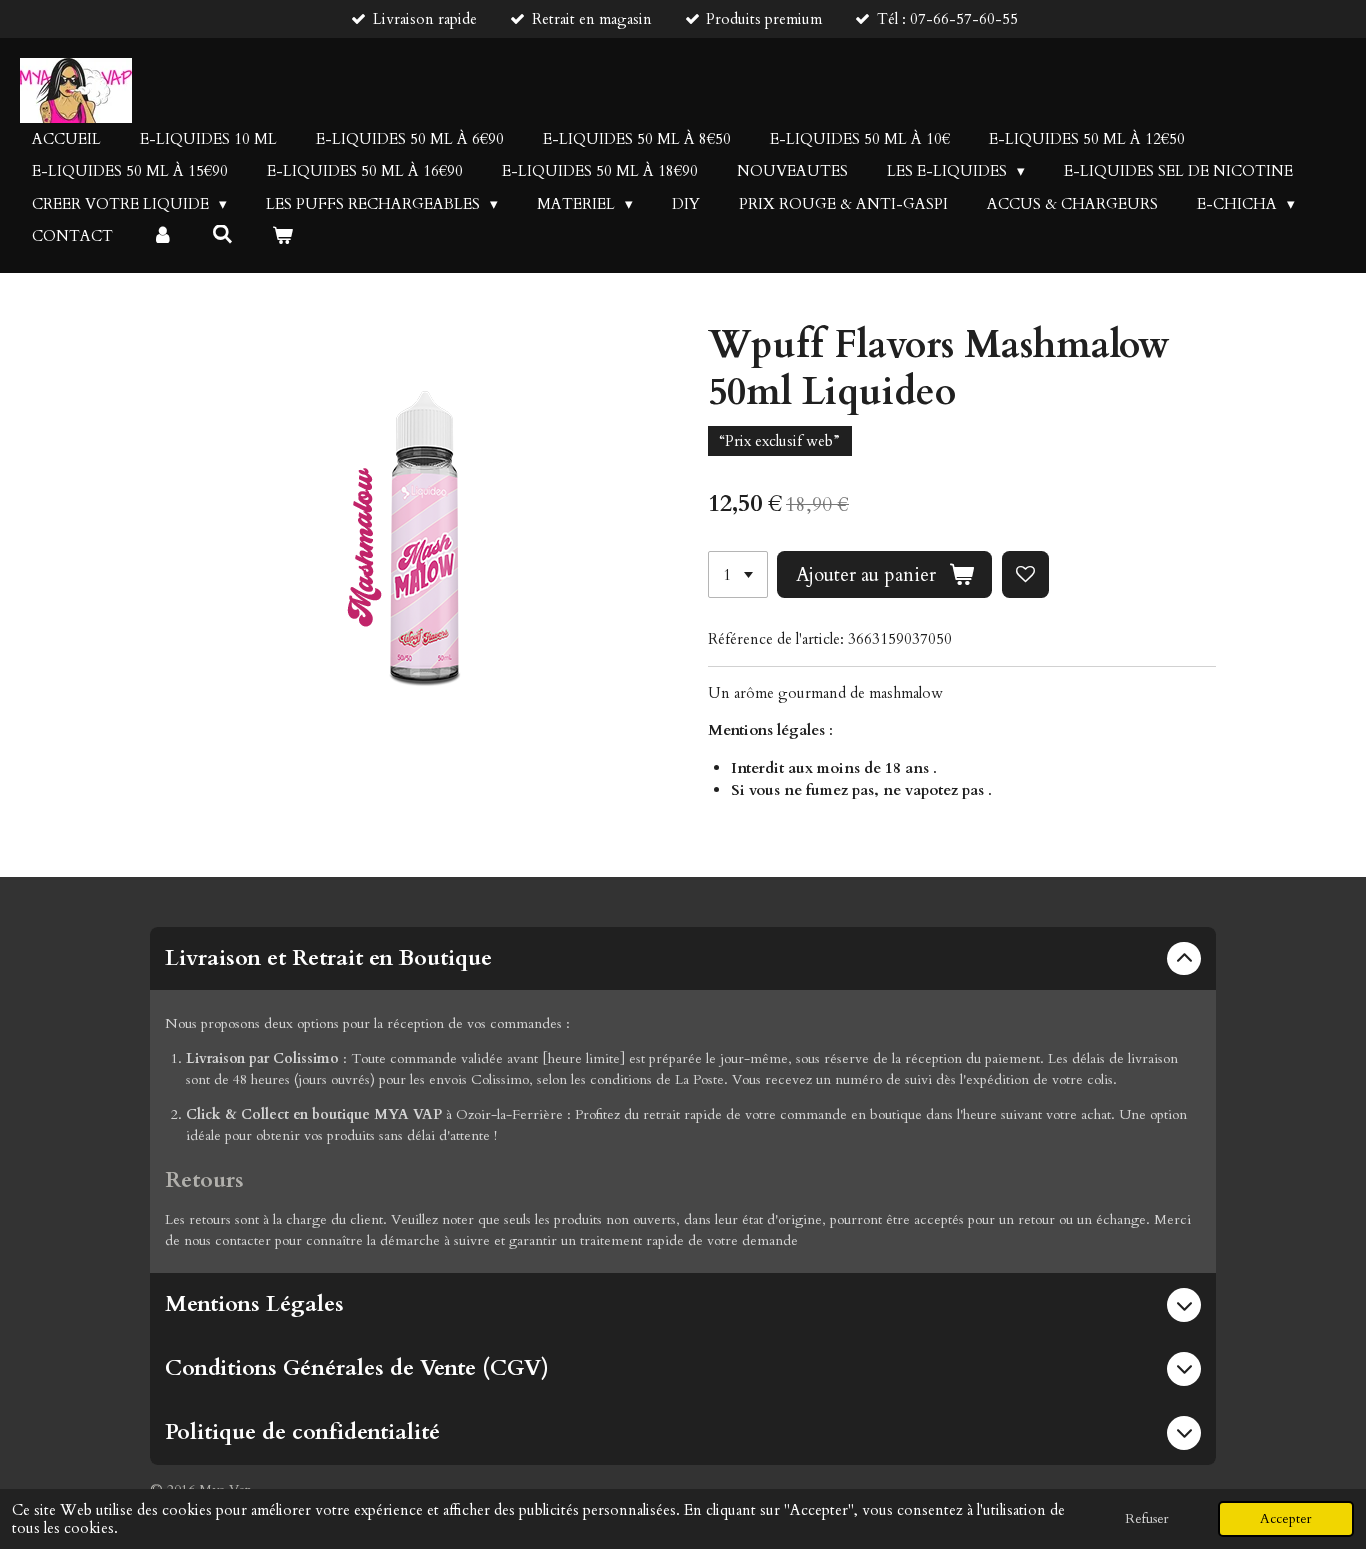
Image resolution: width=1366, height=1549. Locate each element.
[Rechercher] (222, 235)
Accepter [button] (1286, 1519)
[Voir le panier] (282, 236)
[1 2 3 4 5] (738, 574)
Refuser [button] (1147, 1519)
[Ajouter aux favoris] (1025, 574)
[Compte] (162, 236)
